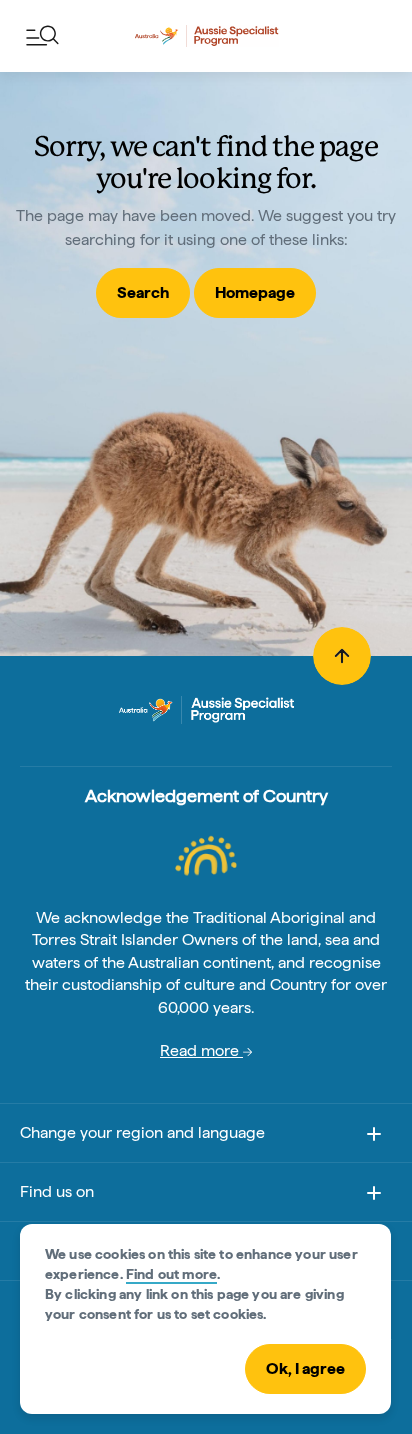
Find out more (171, 1274)
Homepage (255, 292)
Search (143, 292)
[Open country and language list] (374, 1134)
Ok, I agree (305, 1368)
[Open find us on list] (374, 1193)
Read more (201, 1050)
